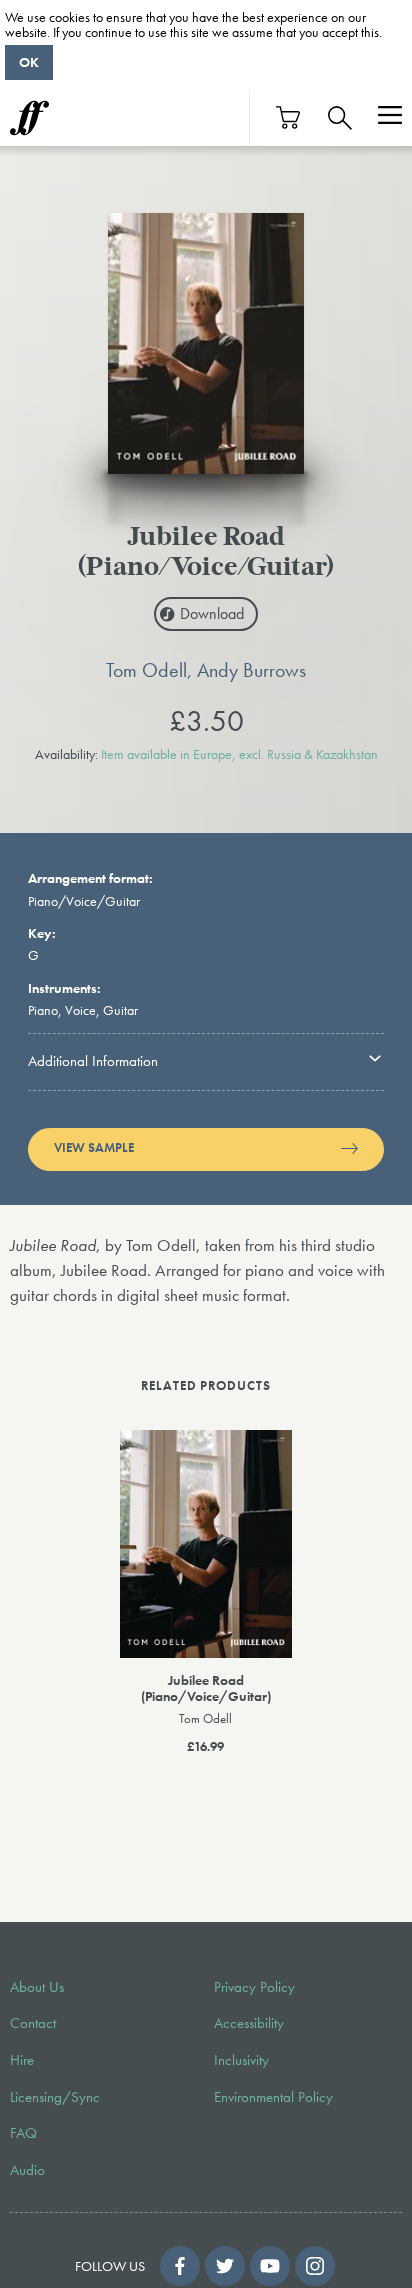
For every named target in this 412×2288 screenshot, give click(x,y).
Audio (27, 2170)
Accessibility (249, 2023)
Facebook (180, 2266)
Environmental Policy (273, 2097)
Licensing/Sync (55, 2097)
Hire (22, 2060)
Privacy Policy (254, 1987)
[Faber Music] (29, 118)
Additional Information (93, 1061)
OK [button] (29, 62)
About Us (37, 1987)
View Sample (94, 1148)
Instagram (315, 2266)
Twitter (225, 2266)
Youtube (270, 2266)
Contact (33, 2023)
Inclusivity (241, 2060)
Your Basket (289, 117)
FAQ (23, 2133)
